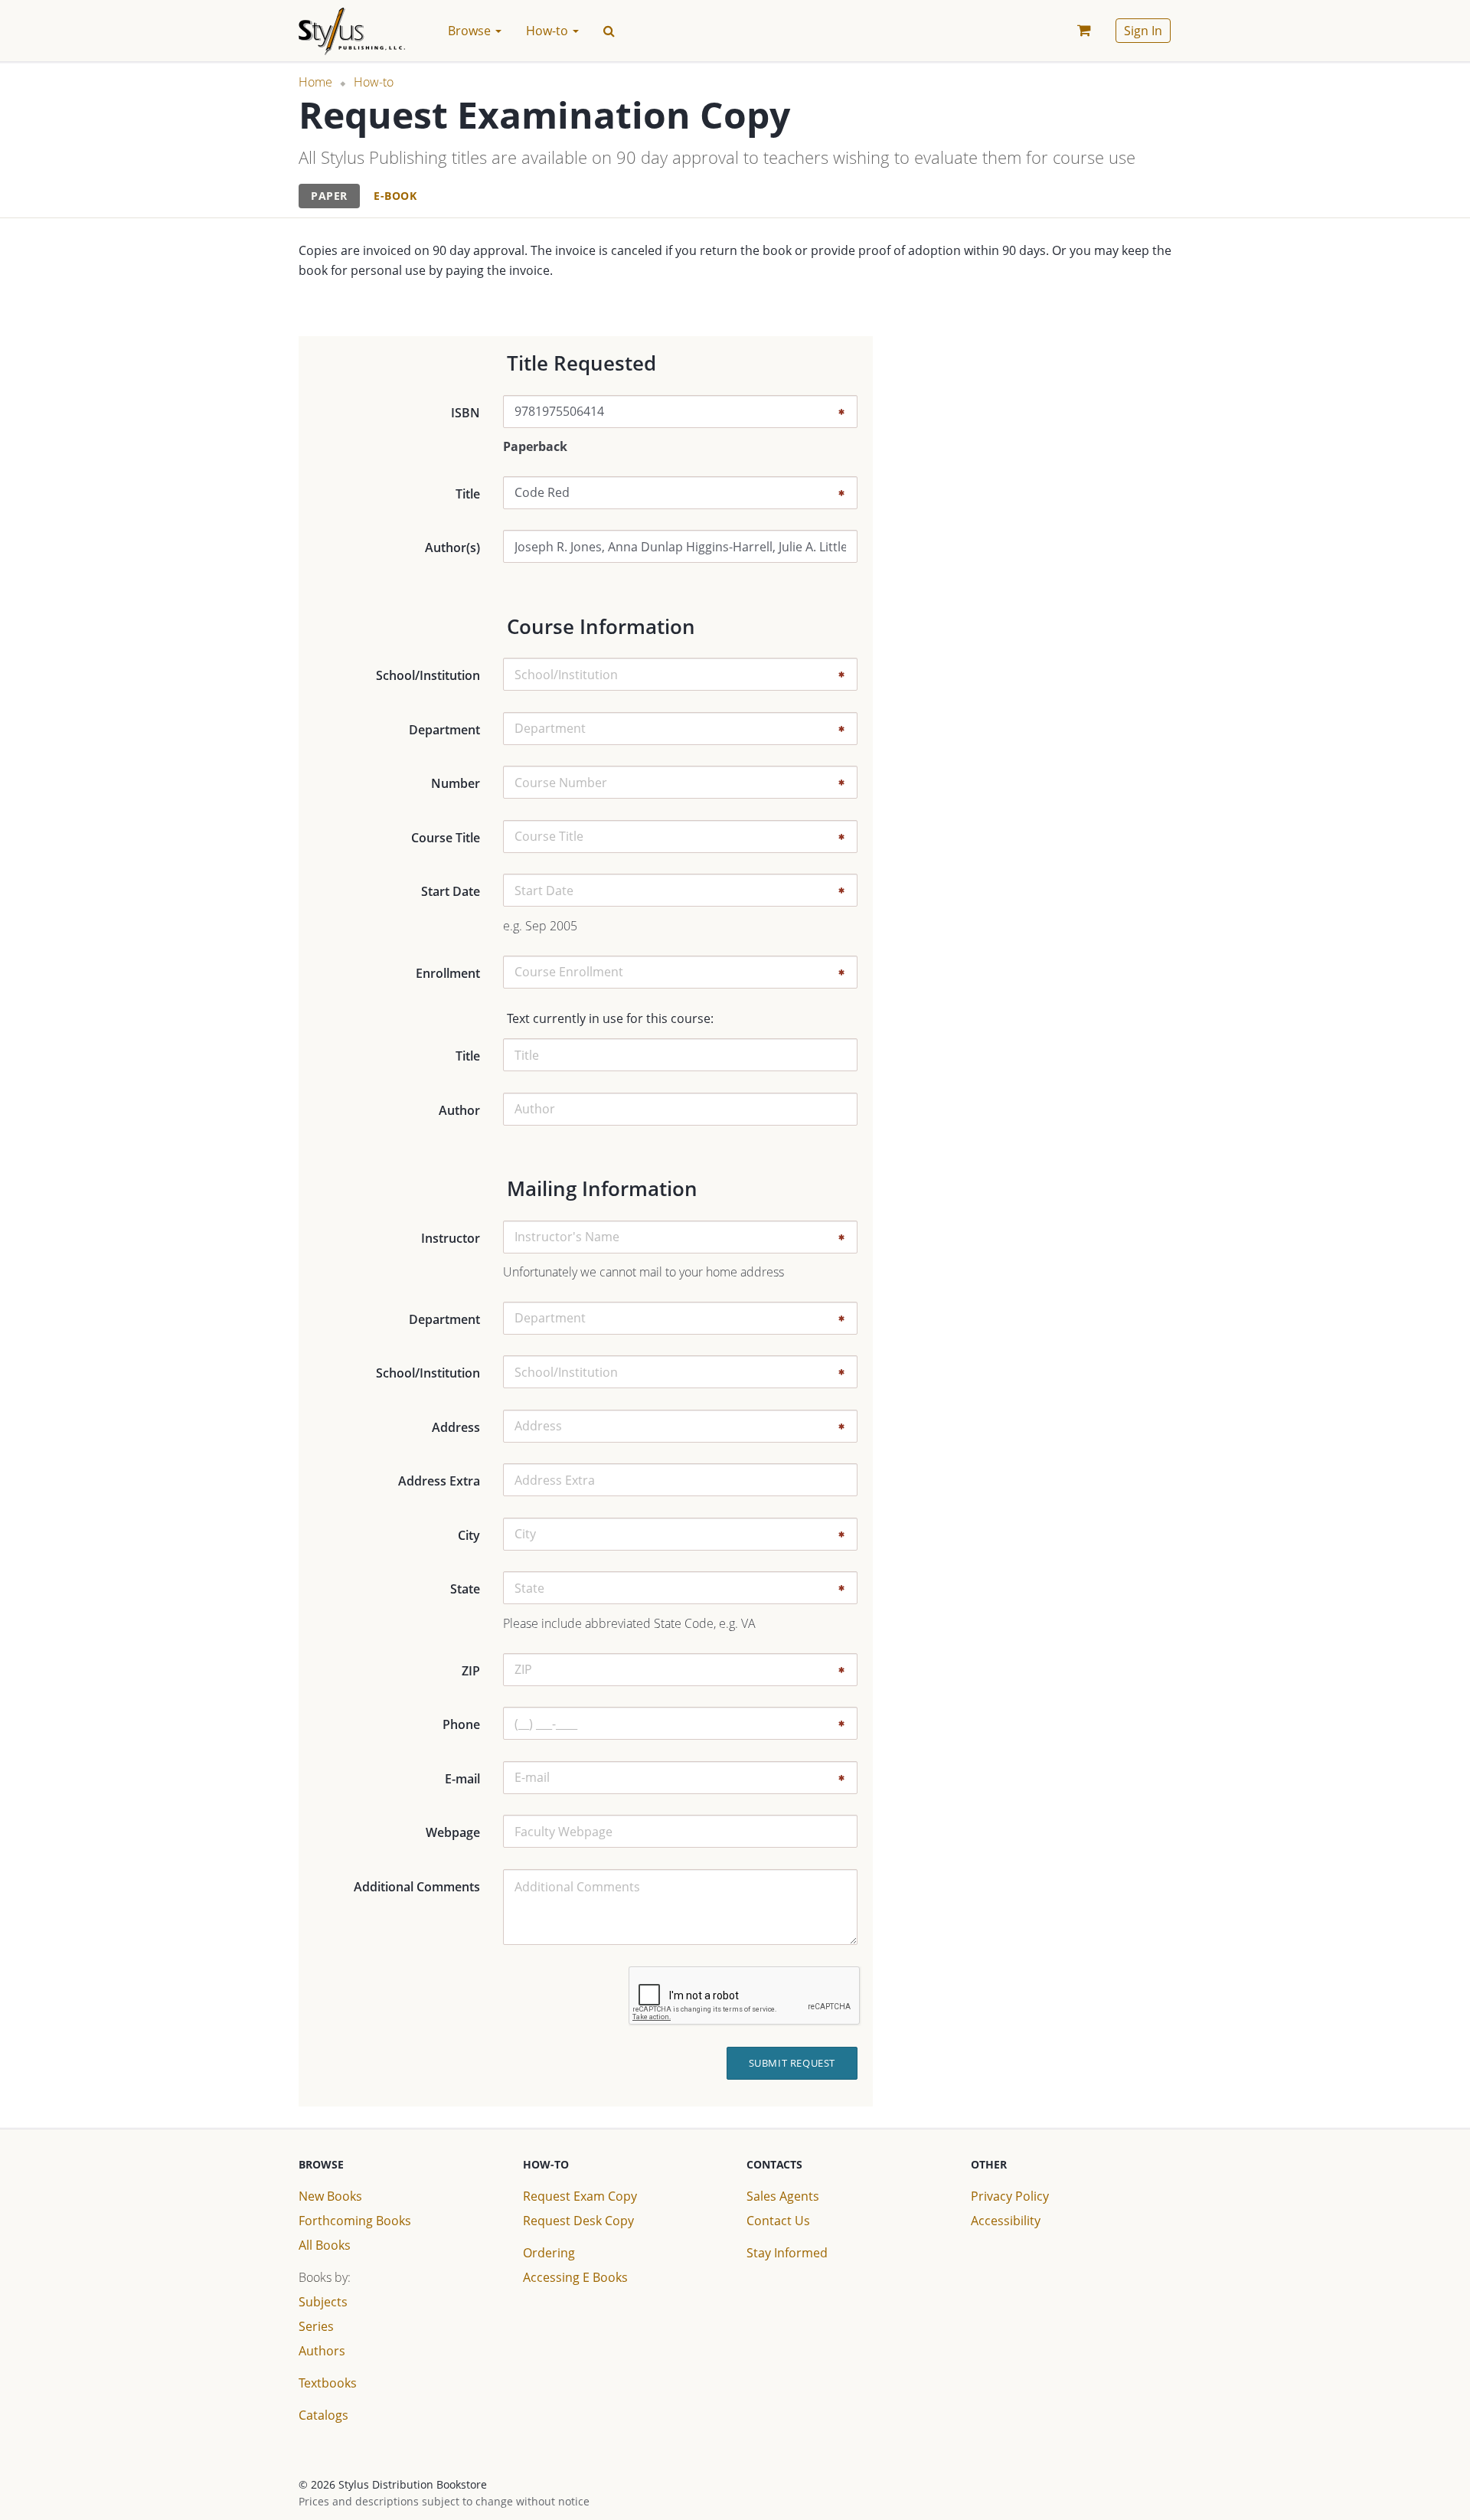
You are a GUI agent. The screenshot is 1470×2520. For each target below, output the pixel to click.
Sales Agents (783, 2196)
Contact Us (778, 2221)
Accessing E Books (575, 2277)
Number (456, 783)
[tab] (329, 196)
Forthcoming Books (355, 2221)
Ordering (549, 2253)
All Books (325, 2245)
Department (444, 730)
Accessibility (1006, 2221)
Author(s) (452, 547)
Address (456, 1427)
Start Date (451, 891)
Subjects (323, 2302)
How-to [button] (549, 31)
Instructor (451, 1238)
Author (459, 1110)
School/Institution (428, 675)
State (465, 1589)
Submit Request (792, 2063)
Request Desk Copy (578, 2221)
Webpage (453, 1832)
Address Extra (439, 1481)
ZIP (471, 1671)
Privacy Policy (1010, 2196)
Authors (322, 2351)
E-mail (462, 1779)
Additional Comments (417, 1887)
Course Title (446, 838)
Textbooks (328, 2383)
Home (315, 82)
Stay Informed (787, 2253)
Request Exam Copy (580, 2196)
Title (468, 494)
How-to (374, 82)
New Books (330, 2196)
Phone (461, 1724)
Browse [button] (471, 31)
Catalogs (323, 2415)
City (469, 1535)
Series (316, 2326)
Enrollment (448, 973)
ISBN (465, 413)
